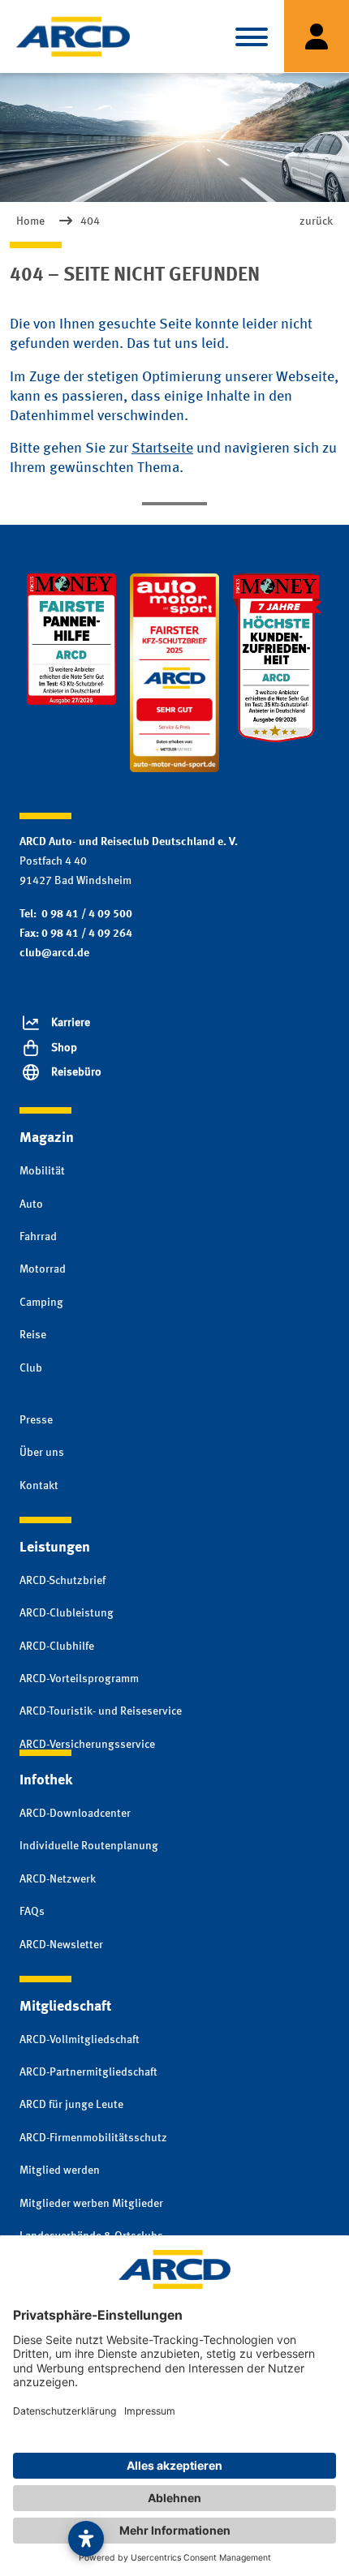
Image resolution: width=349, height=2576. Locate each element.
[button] (252, 36)
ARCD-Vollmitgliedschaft (80, 2040)
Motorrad (43, 1269)
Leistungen (55, 1548)
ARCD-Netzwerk (58, 1879)
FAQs (32, 1912)
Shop (64, 1048)
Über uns (42, 1453)
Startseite (162, 449)
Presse (36, 1420)
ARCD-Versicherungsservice (87, 1745)
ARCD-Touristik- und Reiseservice (101, 1711)
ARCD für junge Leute (71, 2105)
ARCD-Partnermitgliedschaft (88, 2072)
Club (31, 1368)
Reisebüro (76, 1072)
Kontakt (39, 1486)
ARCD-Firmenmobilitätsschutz (93, 2138)
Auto (31, 1204)
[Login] (317, 36)
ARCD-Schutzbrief (62, 1581)
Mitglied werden (60, 2170)
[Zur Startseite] (73, 36)
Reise (33, 1335)
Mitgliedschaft (65, 2007)
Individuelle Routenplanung (89, 1846)
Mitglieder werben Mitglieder (91, 2204)
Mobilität (42, 1171)
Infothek (46, 1780)
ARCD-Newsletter (61, 1945)
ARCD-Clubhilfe (57, 1646)
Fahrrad (38, 1237)
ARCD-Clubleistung (67, 1613)
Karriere (71, 1023)
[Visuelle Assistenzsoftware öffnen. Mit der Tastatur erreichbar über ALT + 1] (86, 2539)
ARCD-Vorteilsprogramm (79, 1679)
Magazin (47, 1138)
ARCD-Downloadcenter (75, 1814)
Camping (41, 1303)
